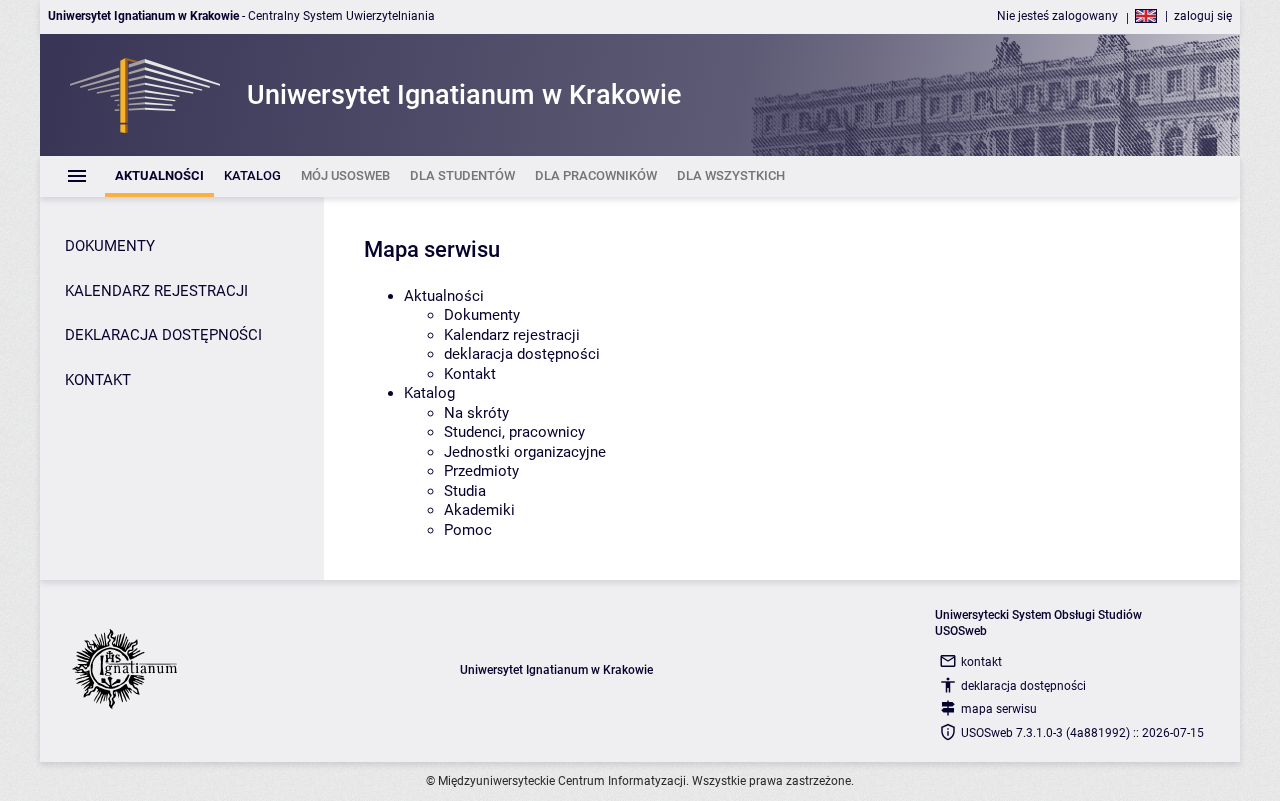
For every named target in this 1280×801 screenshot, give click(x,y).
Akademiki (479, 510)
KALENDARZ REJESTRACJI (156, 291)
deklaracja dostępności (522, 354)
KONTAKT (98, 380)
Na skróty (476, 413)
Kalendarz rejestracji (512, 335)
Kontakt (470, 374)
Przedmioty (481, 471)
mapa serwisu (999, 709)
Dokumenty (482, 315)
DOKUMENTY (110, 246)
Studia (465, 491)
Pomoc (468, 530)
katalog (429, 393)
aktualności (444, 296)
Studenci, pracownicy (514, 432)
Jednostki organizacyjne (525, 452)
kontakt (981, 662)
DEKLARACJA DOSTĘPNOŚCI (163, 335)
